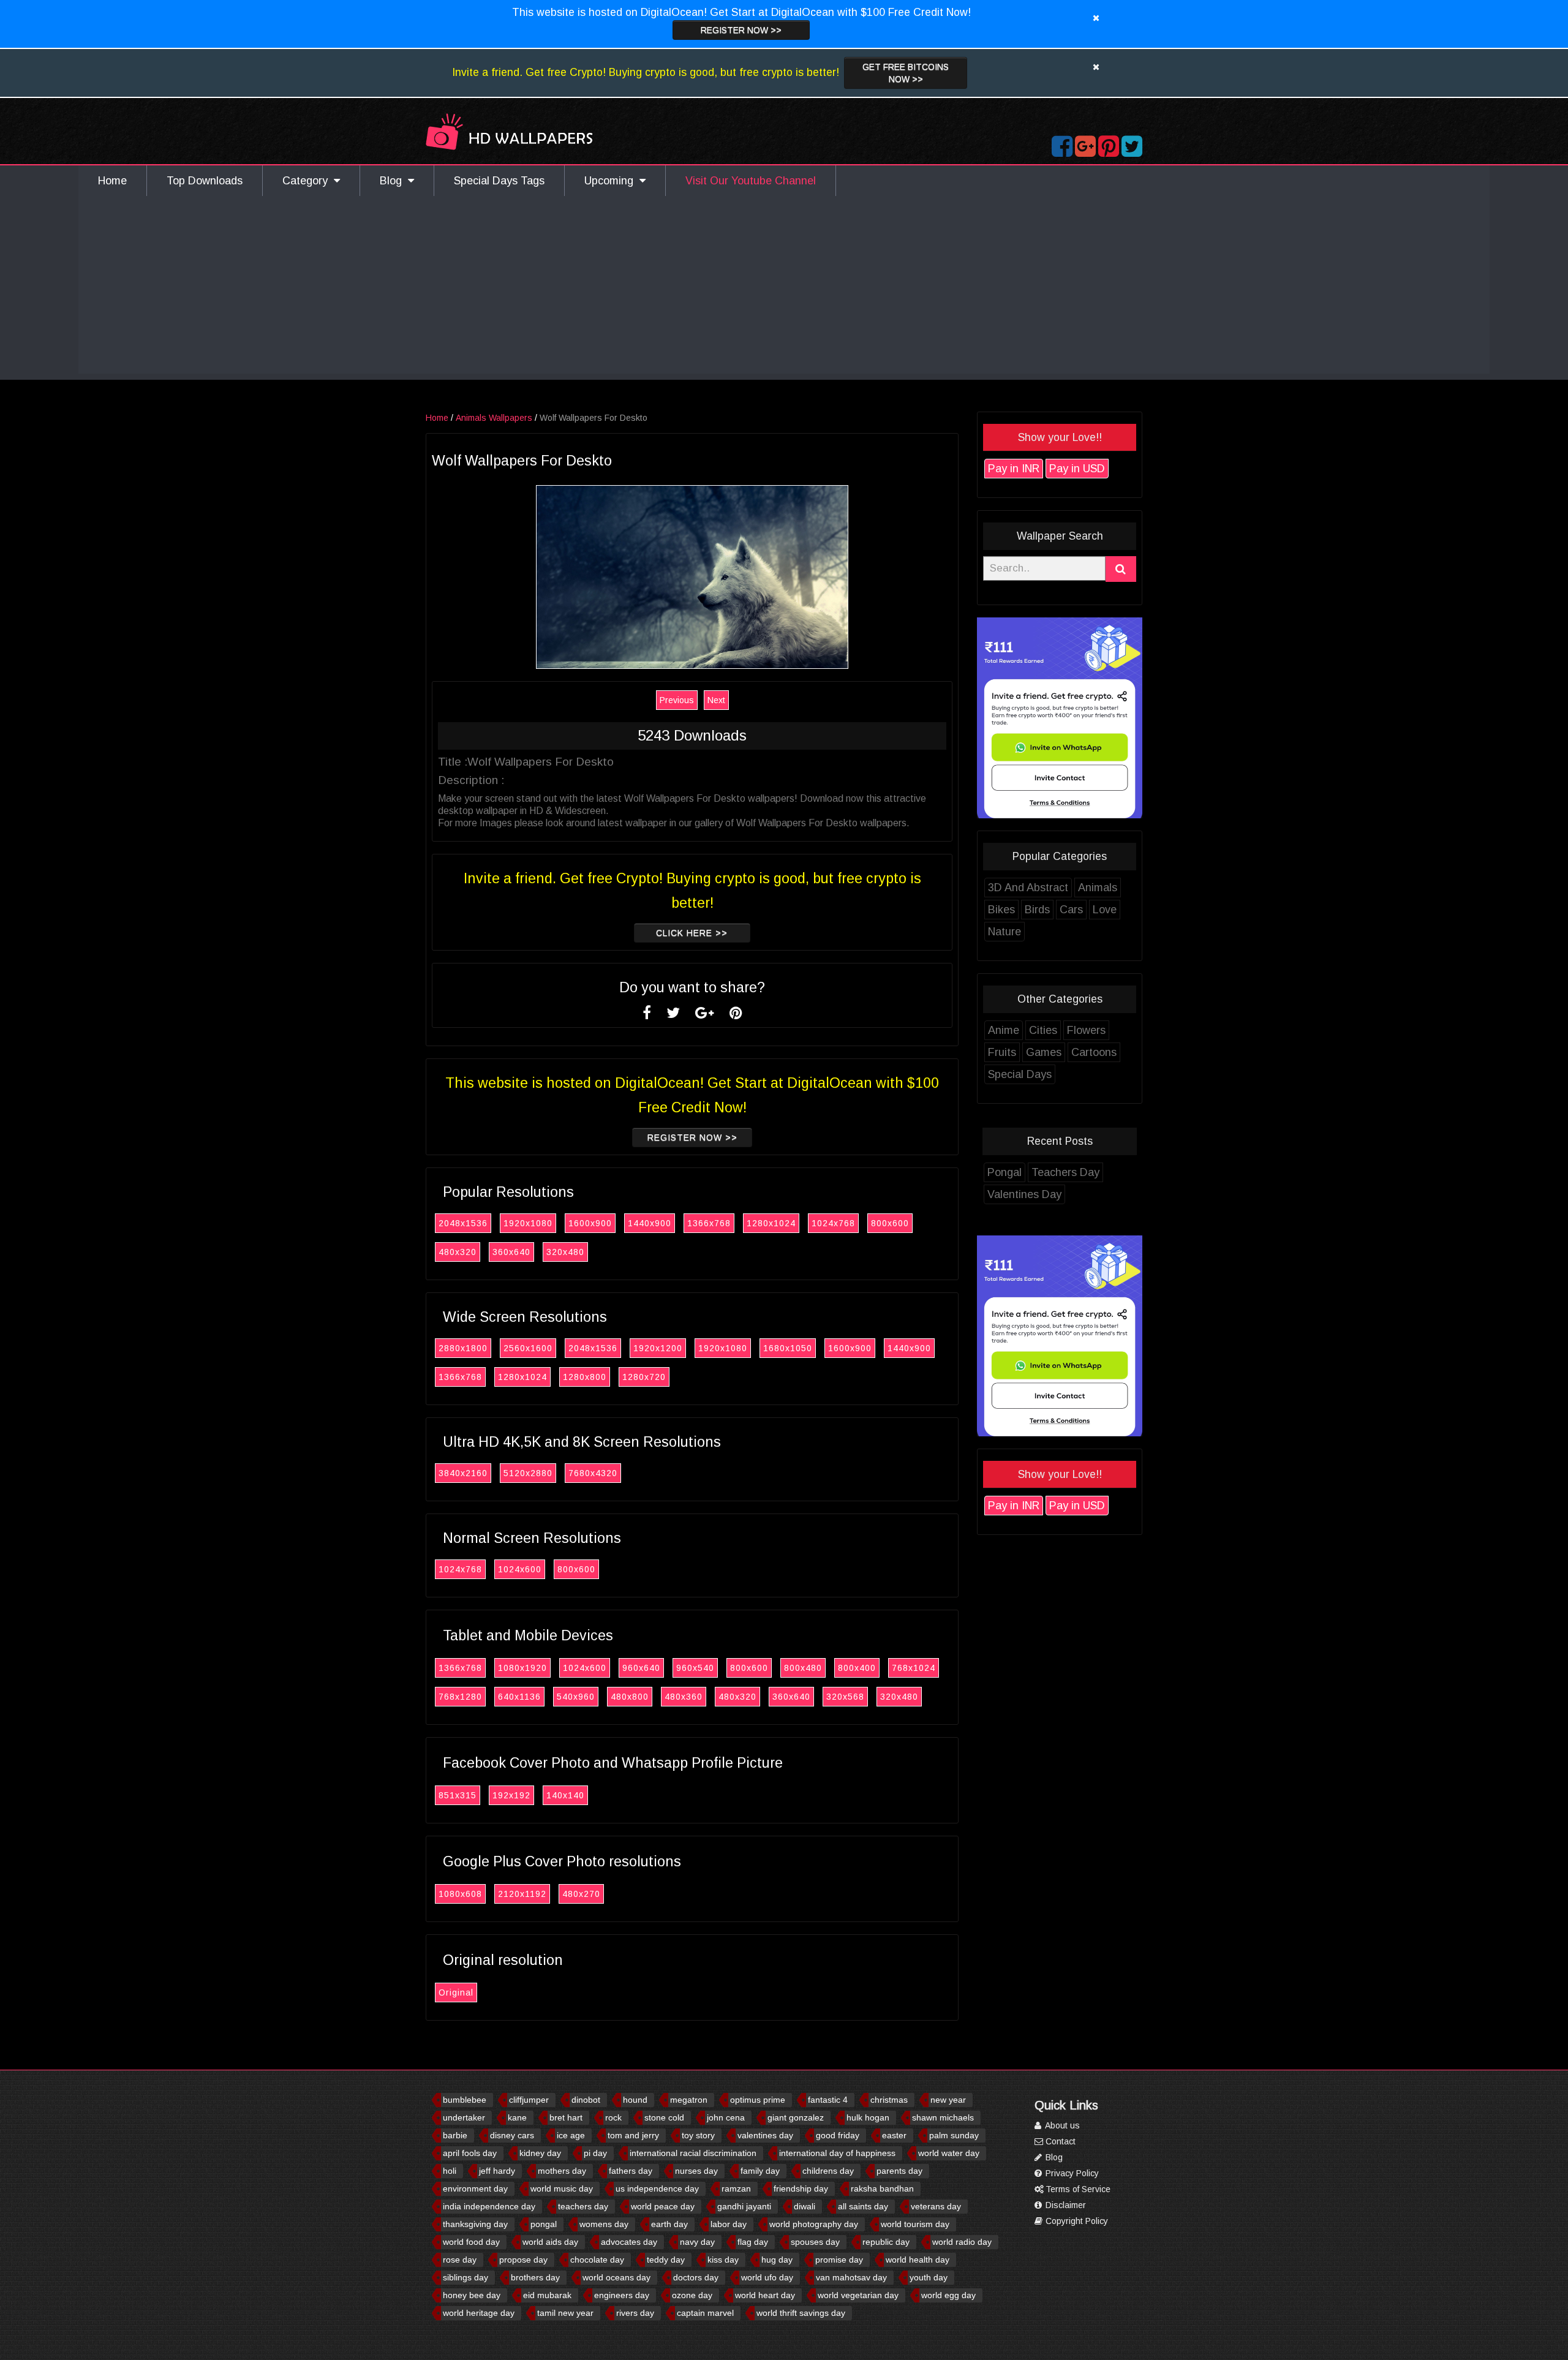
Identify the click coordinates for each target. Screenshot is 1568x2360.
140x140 (565, 1795)
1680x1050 (788, 1348)
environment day (475, 2188)
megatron (689, 2100)
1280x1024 (771, 1223)
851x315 (458, 1795)
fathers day (631, 2171)
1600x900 (590, 1223)
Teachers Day (1065, 1172)
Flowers (1086, 1030)
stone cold (664, 2117)
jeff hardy (497, 2171)
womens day (604, 2224)
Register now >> (741, 30)
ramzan (736, 2188)
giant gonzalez (796, 2117)
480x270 (581, 1894)
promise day (839, 2260)
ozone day (692, 2295)
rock (613, 2117)
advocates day (629, 2242)
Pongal (1005, 1172)
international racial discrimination (693, 2153)
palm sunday (954, 2135)
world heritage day (479, 2313)
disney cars (512, 2135)
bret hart (566, 2117)
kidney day (540, 2153)
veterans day (936, 2206)
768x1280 (460, 1697)
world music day (562, 2188)
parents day (899, 2171)
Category (308, 181)
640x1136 (519, 1697)
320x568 (845, 1697)
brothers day (535, 2277)
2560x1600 (528, 1348)
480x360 (684, 1697)
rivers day (635, 2313)
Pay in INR (1014, 469)
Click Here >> (692, 933)
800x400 (857, 1668)
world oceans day (616, 2277)
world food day (471, 2242)
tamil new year (565, 2313)
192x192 (511, 1795)
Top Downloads (205, 181)
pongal (544, 2224)
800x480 (803, 1668)
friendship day (801, 2188)
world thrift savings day (801, 2313)
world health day (918, 2260)
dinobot (586, 2100)
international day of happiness (837, 2153)
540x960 (576, 1697)
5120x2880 (528, 1473)
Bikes (1001, 910)
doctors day (696, 2277)
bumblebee (465, 2100)
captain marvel (705, 2313)
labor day (729, 2224)
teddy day (666, 2260)
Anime (1004, 1030)
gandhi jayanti (744, 2206)
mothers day (562, 2171)
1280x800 (585, 1377)
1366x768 (709, 1223)
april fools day (470, 2153)
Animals (1098, 888)
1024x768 (833, 1223)
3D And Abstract (1028, 888)
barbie (455, 2135)
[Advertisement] (784, 288)
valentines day (765, 2135)
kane (517, 2117)
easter (894, 2135)
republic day (886, 2242)
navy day (697, 2242)
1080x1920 (522, 1668)
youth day (929, 2277)
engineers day (622, 2295)
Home (112, 181)
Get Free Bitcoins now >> (906, 73)
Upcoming (612, 181)
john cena (726, 2117)
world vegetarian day (858, 2295)
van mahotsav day (851, 2277)
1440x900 (650, 1223)
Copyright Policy (1076, 2221)
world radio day (962, 2242)
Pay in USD (1077, 469)
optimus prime (758, 2100)
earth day (669, 2224)
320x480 (565, 1252)
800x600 (890, 1223)
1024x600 (520, 1569)
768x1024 (914, 1668)
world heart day (765, 2295)
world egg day (948, 2295)
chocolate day (597, 2260)
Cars (1071, 910)
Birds (1037, 910)
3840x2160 (463, 1473)
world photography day (814, 2224)
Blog (394, 181)
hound (635, 2100)
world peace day (663, 2206)
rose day (460, 2260)
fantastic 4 (828, 2100)
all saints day (863, 2206)
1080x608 (460, 1894)
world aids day (550, 2242)
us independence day (657, 2188)
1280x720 (644, 1377)
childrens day (828, 2171)
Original (456, 1992)
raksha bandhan (882, 2188)
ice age (571, 2135)
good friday (838, 2135)
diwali (805, 2206)
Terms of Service (1077, 2189)
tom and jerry (633, 2135)
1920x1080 (528, 1223)
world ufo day (767, 2277)
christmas (889, 2100)
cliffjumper (529, 2100)
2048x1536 (463, 1223)
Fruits (1002, 1052)
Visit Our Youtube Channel (751, 181)
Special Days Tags (499, 181)
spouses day (815, 2242)
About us (1061, 2125)
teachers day (583, 2206)
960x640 (641, 1668)
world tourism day (915, 2224)
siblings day (466, 2277)
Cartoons (1094, 1052)
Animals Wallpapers (494, 418)
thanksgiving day (475, 2224)
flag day (753, 2242)
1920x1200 (658, 1348)
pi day (595, 2153)
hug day (777, 2260)
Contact (1059, 2141)
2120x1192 (522, 1894)
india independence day (489, 2206)
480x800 (630, 1697)
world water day (949, 2153)
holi (450, 2171)
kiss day (723, 2260)
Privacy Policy (1071, 2173)
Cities (1043, 1030)
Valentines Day (1024, 1194)
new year (948, 2100)
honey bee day (472, 2295)
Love (1105, 910)
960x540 (695, 1668)
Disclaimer (1065, 2205)
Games (1044, 1052)
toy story (698, 2135)
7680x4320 (593, 1473)
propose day (523, 2260)
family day (760, 2171)
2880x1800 (463, 1348)
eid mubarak (547, 2295)
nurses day (696, 2171)
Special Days (1020, 1074)
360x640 (511, 1252)
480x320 (458, 1252)
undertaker (464, 2117)
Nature (1005, 932)
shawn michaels (943, 2117)
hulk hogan (868, 2117)
